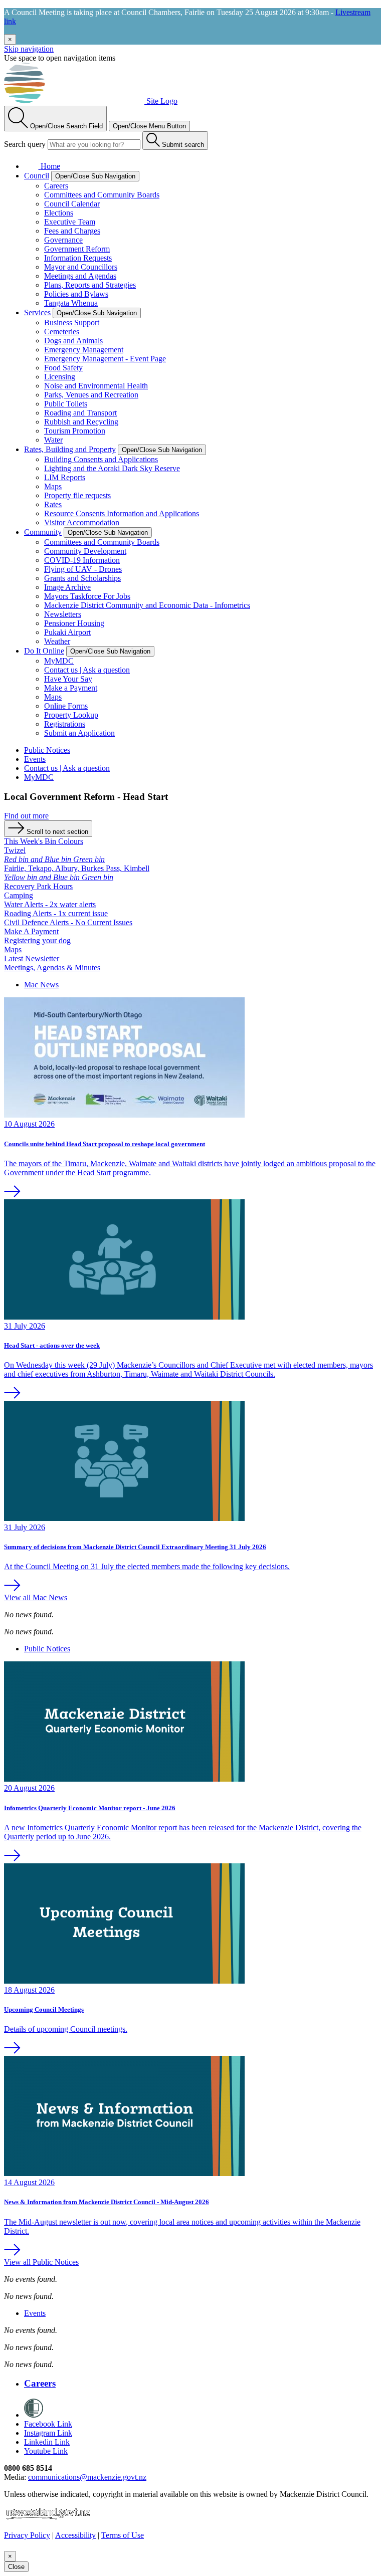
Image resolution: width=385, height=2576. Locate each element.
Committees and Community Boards (102, 195)
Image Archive (67, 587)
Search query (25, 144)
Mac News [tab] (41, 985)
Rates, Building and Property (70, 449)
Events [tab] (35, 2313)
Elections (59, 213)
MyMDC (59, 661)
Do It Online (44, 651)
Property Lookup (71, 715)
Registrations (65, 724)
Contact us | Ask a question (87, 670)
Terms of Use (123, 2535)
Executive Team (70, 222)
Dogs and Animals (73, 341)
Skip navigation (29, 49)
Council (37, 176)
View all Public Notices (41, 2262)
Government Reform (77, 249)
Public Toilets (66, 404)
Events (35, 759)
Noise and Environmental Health (96, 386)
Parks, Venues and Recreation (91, 395)
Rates (53, 504)
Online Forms (66, 706)
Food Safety (63, 368)
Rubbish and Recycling (81, 422)
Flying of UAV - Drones (83, 569)
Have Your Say (68, 679)
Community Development (85, 551)
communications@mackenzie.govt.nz (87, 2477)
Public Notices (47, 750)
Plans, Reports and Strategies (90, 285)
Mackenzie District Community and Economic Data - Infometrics (147, 605)
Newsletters (63, 614)
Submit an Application (79, 733)
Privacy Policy (27, 2535)
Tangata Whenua (71, 303)
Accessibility (75, 2535)
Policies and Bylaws (76, 294)
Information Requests (78, 258)
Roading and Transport (80, 413)
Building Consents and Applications (101, 459)
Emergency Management (84, 350)
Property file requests (77, 495)
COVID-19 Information (82, 560)
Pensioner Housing (74, 623)
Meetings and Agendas (80, 276)
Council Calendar (72, 204)
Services (37, 312)
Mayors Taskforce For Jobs (87, 596)
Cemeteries (62, 332)
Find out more (26, 816)
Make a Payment (71, 688)
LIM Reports (65, 477)
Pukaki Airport (67, 632)
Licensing (60, 377)
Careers (56, 186)
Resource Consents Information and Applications (122, 513)
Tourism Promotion (75, 431)
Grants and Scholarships (82, 578)
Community (43, 532)
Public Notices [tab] (47, 1649)
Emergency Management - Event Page (105, 359)
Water (53, 440)
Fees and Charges (72, 231)
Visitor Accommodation (82, 522)
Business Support (72, 323)
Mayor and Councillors (81, 267)
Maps (53, 486)
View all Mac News (36, 1597)
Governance (63, 240)
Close (16, 2567)
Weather (57, 641)
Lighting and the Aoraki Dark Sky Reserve (112, 468)
